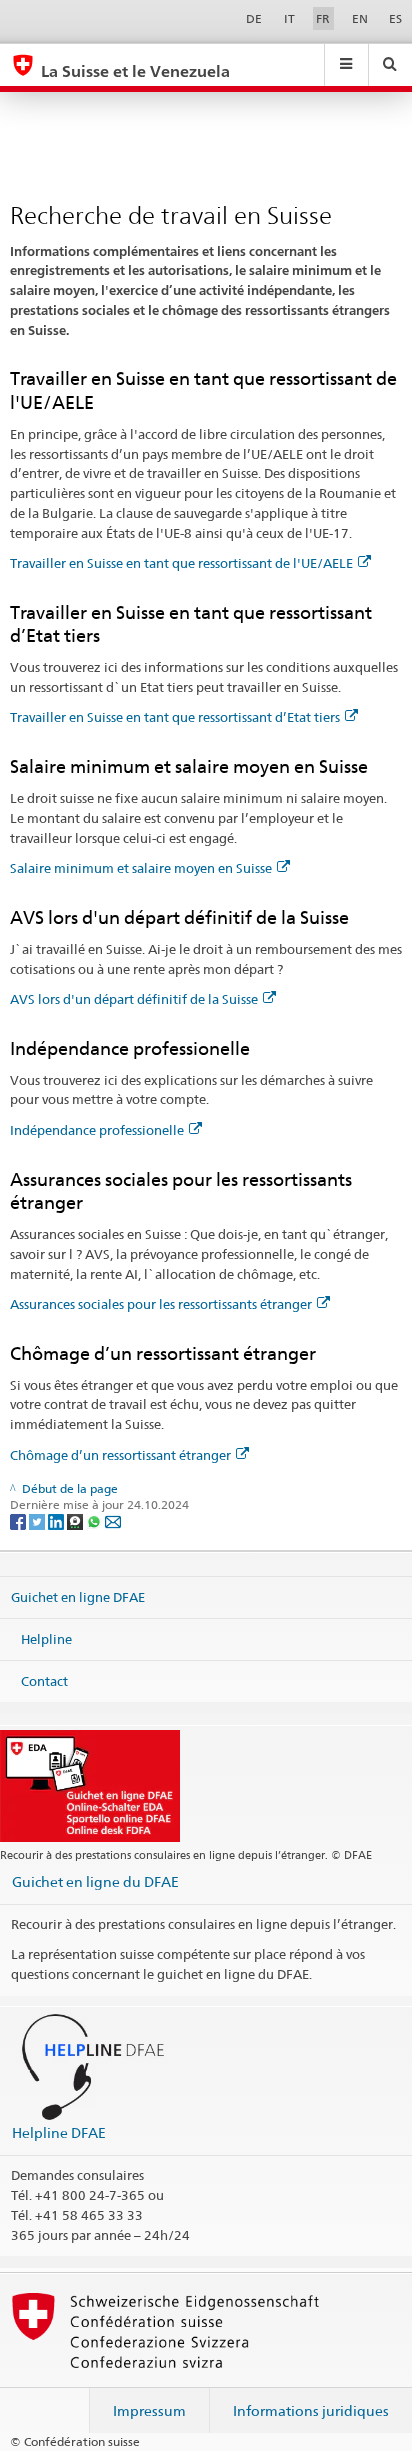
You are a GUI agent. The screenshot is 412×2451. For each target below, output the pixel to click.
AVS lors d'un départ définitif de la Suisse (134, 999)
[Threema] (76, 1520)
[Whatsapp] (95, 1520)
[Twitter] (38, 1520)
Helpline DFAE (59, 2132)
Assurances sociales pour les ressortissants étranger (161, 1304)
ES (395, 18)
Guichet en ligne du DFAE (95, 1881)
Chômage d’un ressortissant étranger (120, 1455)
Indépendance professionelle (97, 1130)
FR (323, 18)
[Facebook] (19, 1520)
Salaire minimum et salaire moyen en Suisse (141, 868)
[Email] (113, 1520)
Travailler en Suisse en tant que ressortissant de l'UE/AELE (181, 563)
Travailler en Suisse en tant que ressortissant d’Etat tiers (175, 717)
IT (289, 18)
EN (360, 18)
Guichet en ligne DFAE (78, 1597)
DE (254, 18)
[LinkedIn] (57, 1520)
